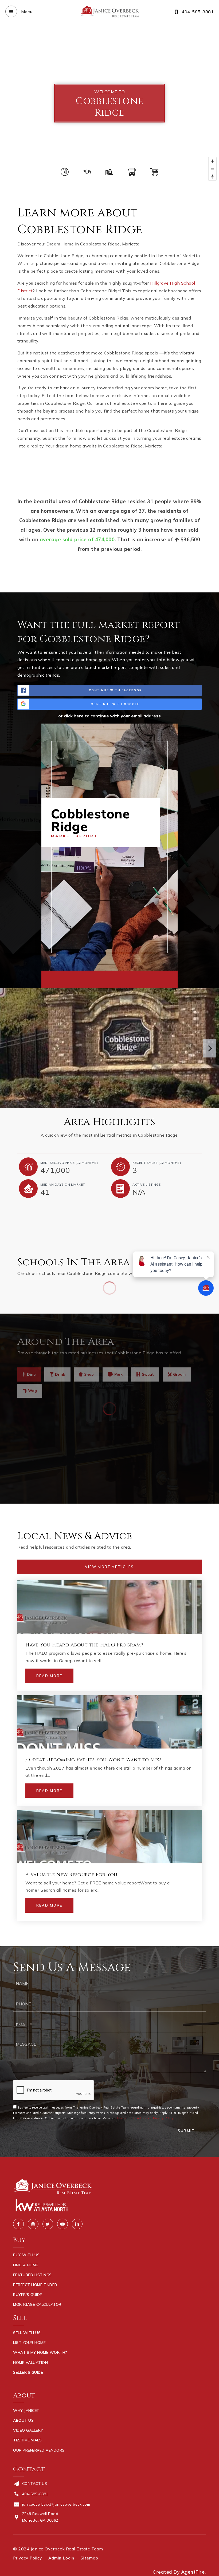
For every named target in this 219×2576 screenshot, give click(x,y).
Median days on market (63, 1184)
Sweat (148, 1374)
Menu (26, 11)
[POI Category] (65, 172)
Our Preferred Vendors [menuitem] (39, 2450)
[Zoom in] (212, 161)
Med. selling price (69, 1163)
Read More (49, 1676)
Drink (60, 1374)
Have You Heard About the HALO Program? (84, 1645)
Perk (118, 1374)
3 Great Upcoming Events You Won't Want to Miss (93, 1760)
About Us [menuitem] (23, 2420)
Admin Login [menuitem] (61, 2558)
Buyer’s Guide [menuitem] (28, 2295)
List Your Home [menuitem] (29, 2343)
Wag (32, 1391)
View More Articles (109, 1567)
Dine (31, 1374)
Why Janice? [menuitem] (26, 2411)
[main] (109, 985)
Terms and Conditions (133, 2118)
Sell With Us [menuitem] (27, 2333)
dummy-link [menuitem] (25, 2382)
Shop (89, 1374)
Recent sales (157, 1163)
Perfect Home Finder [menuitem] (35, 2285)
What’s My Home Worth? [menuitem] (40, 2352)
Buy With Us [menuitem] (26, 2255)
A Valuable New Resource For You (71, 1875)
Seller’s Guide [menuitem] (28, 2372)
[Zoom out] (212, 169)
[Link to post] (109, 1607)
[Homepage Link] (109, 11)
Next (210, 1048)
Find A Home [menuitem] (26, 2265)
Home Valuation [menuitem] (30, 2363)
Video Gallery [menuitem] (28, 2430)
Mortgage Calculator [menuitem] (37, 2304)
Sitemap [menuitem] (89, 2558)
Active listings (147, 1184)
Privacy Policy (163, 2118)
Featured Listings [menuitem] (32, 2275)
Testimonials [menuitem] (27, 2440)
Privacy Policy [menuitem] (28, 2558)
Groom (179, 1374)
